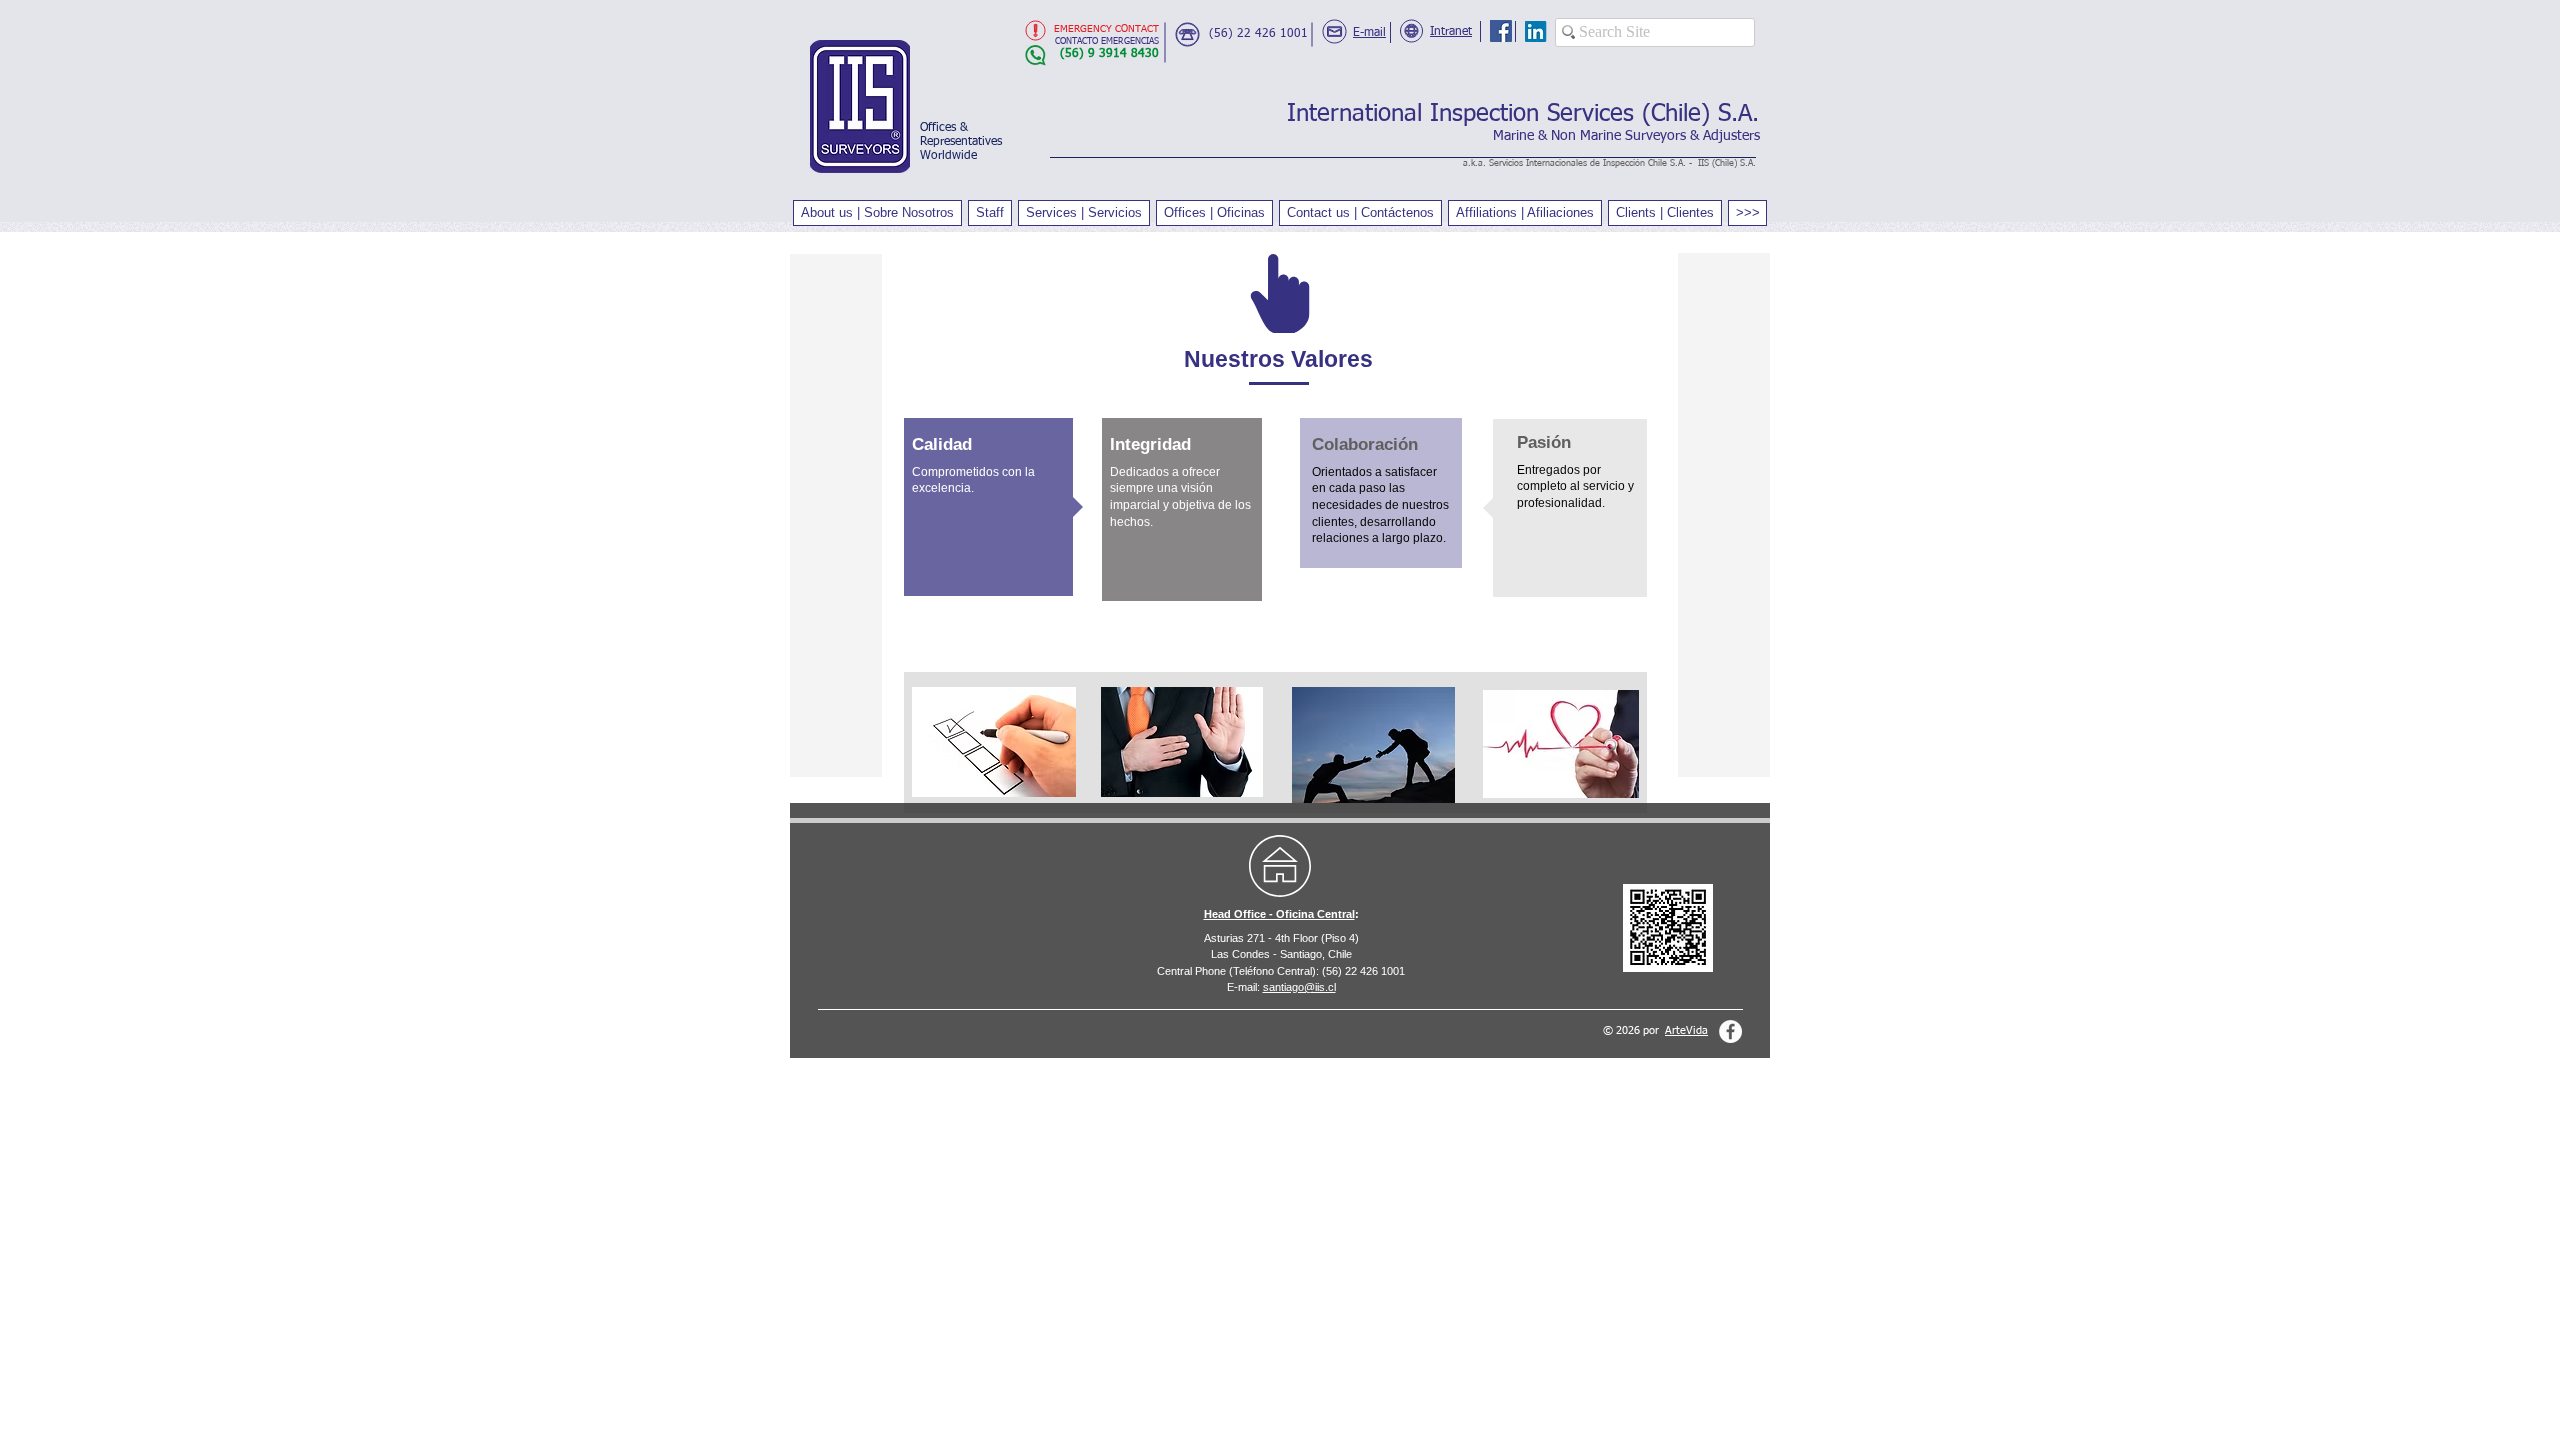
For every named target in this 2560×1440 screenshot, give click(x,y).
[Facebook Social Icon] (1501, 31)
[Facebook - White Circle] (1730, 1031)
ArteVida (1686, 1030)
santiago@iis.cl (1299, 987)
